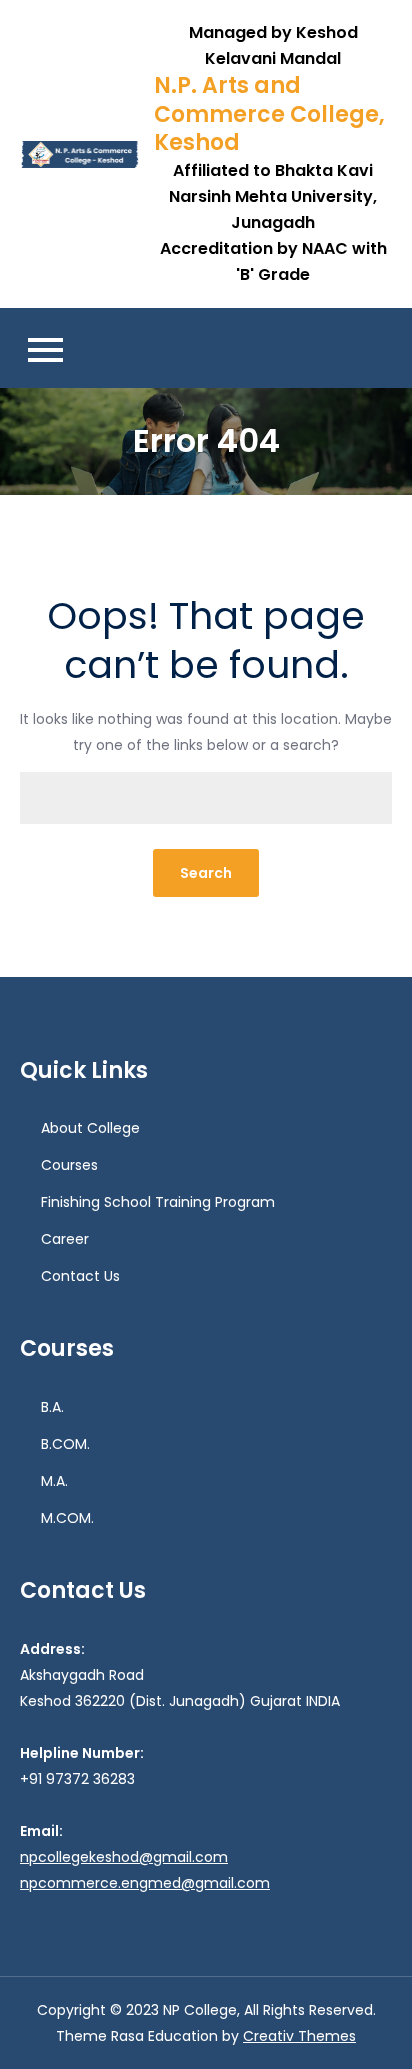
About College (90, 1128)
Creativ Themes (299, 2036)
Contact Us (80, 1276)
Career (65, 1239)
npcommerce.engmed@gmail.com (145, 1883)
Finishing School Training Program (158, 1202)
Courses (69, 1165)
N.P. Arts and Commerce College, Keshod (269, 114)
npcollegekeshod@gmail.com (124, 1857)
